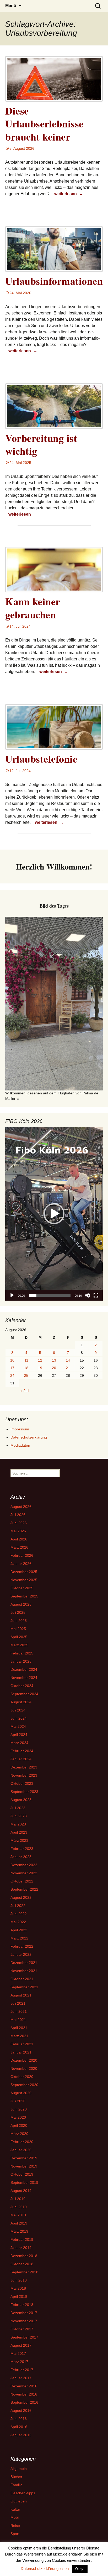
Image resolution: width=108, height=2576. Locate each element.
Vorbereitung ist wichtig (41, 444)
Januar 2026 (21, 1564)
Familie (17, 2485)
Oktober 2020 (22, 2077)
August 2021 (21, 1995)
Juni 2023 (19, 1816)
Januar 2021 (21, 2052)
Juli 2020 (18, 2101)
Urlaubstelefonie (41, 759)
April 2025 (19, 1637)
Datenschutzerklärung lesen (45, 2569)
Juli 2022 (18, 1906)
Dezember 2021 (24, 1963)
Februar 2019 (22, 2239)
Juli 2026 (18, 1515)
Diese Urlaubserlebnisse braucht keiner (44, 124)
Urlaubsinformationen (54, 281)
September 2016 (24, 2402)
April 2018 (19, 2296)
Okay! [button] (80, 2569)
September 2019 (24, 2182)
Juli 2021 (18, 2003)
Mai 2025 (18, 1629)
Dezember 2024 (24, 1669)
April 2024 (19, 1735)
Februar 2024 (22, 1751)
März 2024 (19, 1743)
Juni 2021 (19, 2011)
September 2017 (24, 2337)
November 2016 (24, 2394)
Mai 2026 (18, 1531)
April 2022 (19, 1930)
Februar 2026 (22, 1555)
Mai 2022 (18, 1922)
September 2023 (24, 1792)
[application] (54, 1214)
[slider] (50, 1295)
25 (26, 1375)
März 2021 (19, 2036)
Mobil (15, 2517)
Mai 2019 (18, 2215)
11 (26, 1360)
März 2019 (19, 2231)
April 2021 (19, 2028)
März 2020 (19, 2134)
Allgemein (19, 2469)
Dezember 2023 (24, 1767)
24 (12, 1375)
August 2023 (21, 1800)
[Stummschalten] (88, 1295)
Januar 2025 (21, 1661)
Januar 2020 (21, 2150)
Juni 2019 (19, 2207)
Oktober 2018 (22, 2264)
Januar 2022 (21, 1954)
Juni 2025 (19, 1621)
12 (40, 1360)
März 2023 (19, 1840)
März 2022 (19, 1938)
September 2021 (24, 1987)
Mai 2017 (18, 2353)
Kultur (15, 2509)
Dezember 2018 (24, 2256)
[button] (54, 1214)
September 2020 (24, 2085)
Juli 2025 (18, 1612)
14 (68, 1360)
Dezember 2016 (24, 2386)
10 (12, 1360)
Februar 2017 (22, 2370)
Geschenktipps (23, 2493)
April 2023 (19, 1832)
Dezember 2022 (24, 1865)
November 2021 (24, 1971)
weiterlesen (69, 194)
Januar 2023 (21, 1857)
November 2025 (24, 1580)
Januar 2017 (21, 2378)
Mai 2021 (18, 2020)
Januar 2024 (21, 1759)
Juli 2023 (18, 1808)
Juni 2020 (19, 2109)
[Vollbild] (96, 1295)
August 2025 (21, 1604)
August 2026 (21, 1507)
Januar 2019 (21, 2248)
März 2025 (19, 1645)
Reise (15, 2526)
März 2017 (19, 2362)
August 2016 (21, 2411)
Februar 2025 (22, 1653)
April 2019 (19, 2223)
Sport (15, 2534)
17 (12, 1368)
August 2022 (21, 1897)
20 (54, 1368)
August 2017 (21, 2345)
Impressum (20, 1429)
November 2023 (24, 1775)
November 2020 (24, 2068)
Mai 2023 (18, 1824)
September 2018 (24, 2272)
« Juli (25, 1391)
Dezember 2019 (24, 2158)
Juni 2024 (19, 1718)
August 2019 (21, 2191)
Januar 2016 (21, 2435)
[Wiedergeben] (12, 1295)
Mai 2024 (18, 1726)
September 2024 (24, 1694)
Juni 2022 (19, 1914)
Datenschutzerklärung (29, 1437)
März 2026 (19, 1547)
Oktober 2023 (22, 1783)
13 (54, 1360)
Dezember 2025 (24, 1572)
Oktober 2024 (22, 1686)
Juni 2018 (19, 2280)
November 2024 (24, 1678)
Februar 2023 (22, 1849)
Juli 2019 (18, 2199)
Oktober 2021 (22, 1979)
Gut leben (19, 2501)
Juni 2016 (19, 2419)
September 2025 (24, 1596)
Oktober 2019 (22, 2174)
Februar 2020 (22, 2142)
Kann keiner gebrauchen (33, 608)
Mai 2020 (18, 2117)
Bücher (16, 2477)
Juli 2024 (18, 1710)
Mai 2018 (18, 2288)
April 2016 (19, 2427)
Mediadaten (20, 1445)
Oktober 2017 (22, 2329)
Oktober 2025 (22, 1588)
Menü (11, 6)
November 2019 (24, 2166)
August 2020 (21, 2093)
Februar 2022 (22, 1946)
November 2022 (24, 1873)
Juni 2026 (19, 1523)
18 (26, 1368)
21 (68, 1368)
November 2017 (24, 2321)
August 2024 (21, 1702)
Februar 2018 (22, 2305)
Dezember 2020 (24, 2060)
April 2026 (19, 1539)
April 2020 (19, 2125)
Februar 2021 (22, 2044)
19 (40, 1368)
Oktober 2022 (22, 1881)
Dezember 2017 (24, 2313)
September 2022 (24, 1889)
